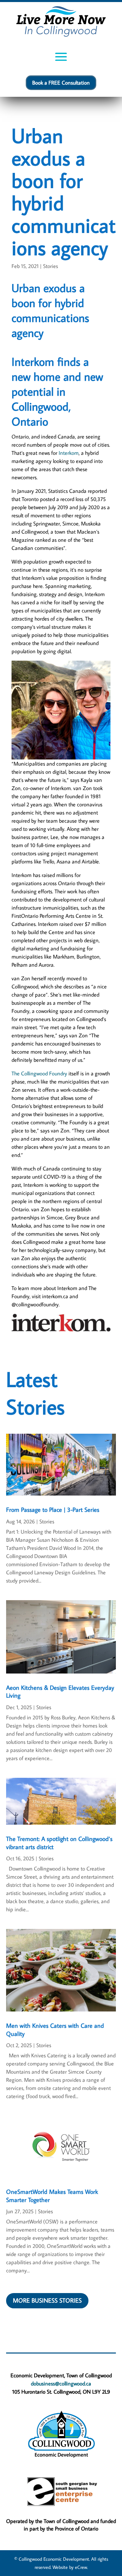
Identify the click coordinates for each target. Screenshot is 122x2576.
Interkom (69, 453)
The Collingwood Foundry (39, 1073)
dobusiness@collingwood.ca (61, 2383)
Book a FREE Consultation (61, 83)
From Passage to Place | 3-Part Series (53, 1510)
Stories (50, 266)
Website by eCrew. (70, 2567)
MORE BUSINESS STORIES (47, 2300)
